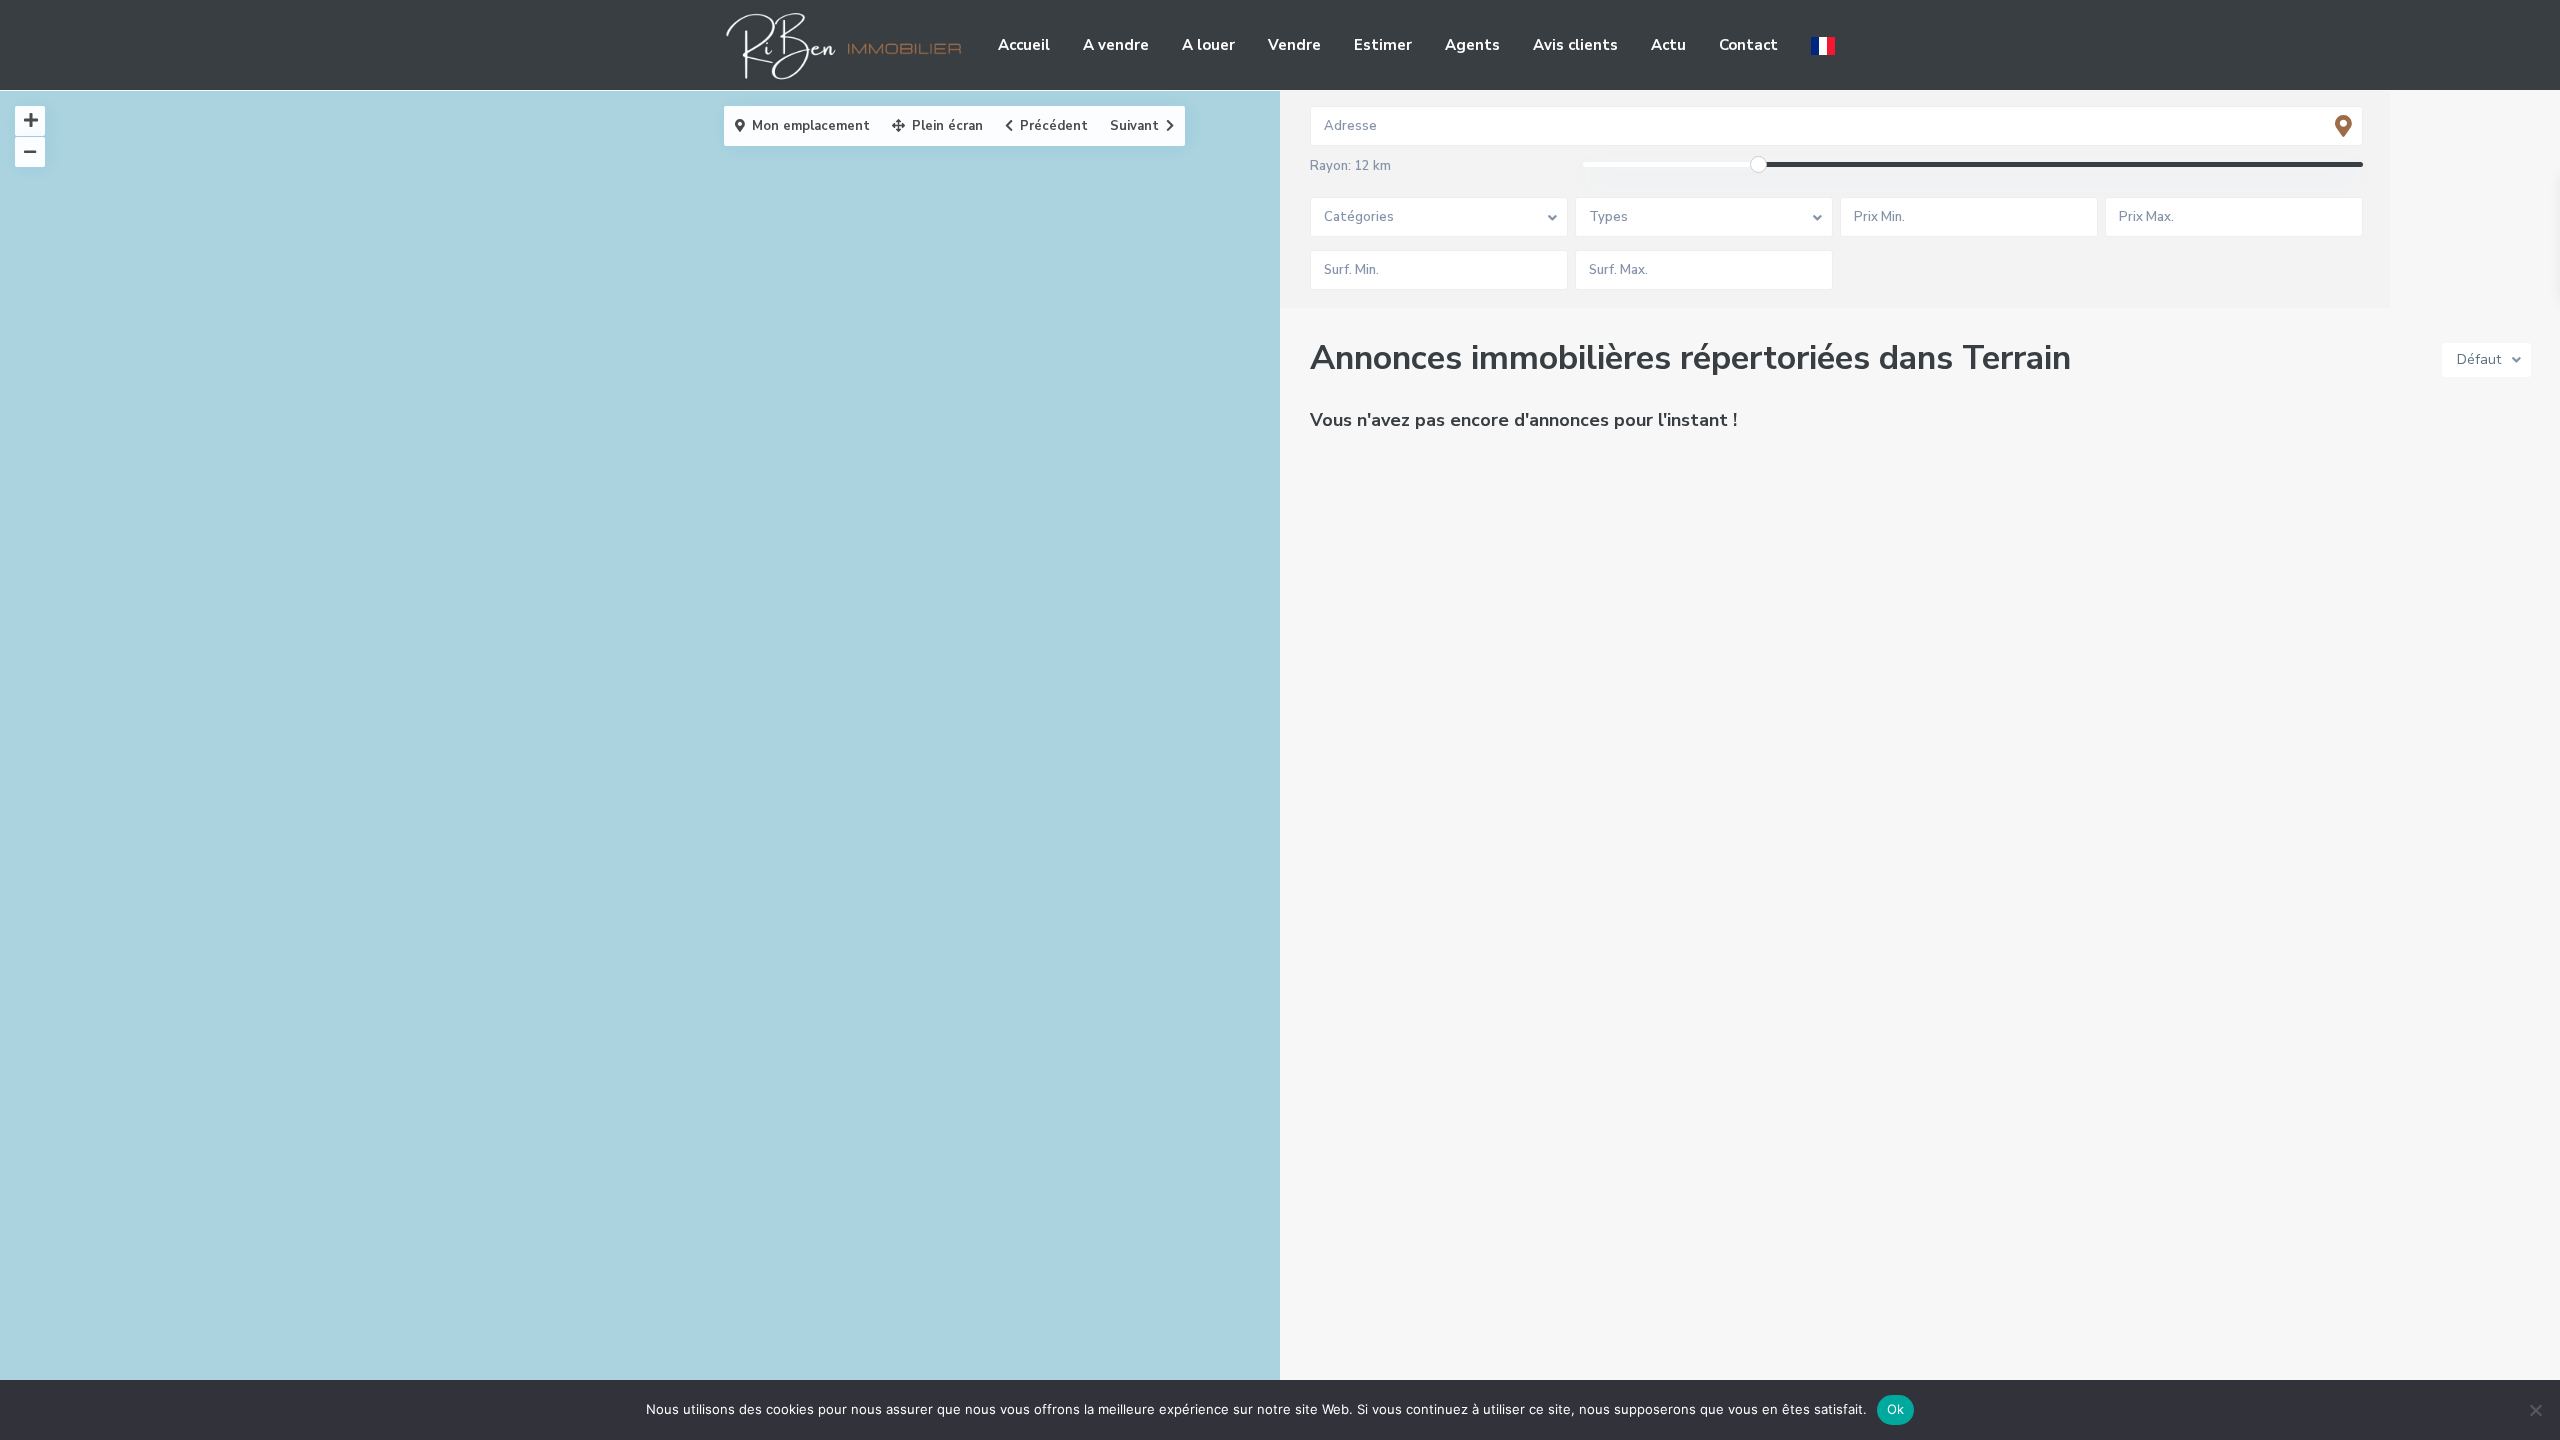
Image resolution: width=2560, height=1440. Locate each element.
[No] (2535, 1410)
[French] (1823, 45)
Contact (1748, 45)
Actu (1668, 45)
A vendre (1116, 45)
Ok (1896, 1409)
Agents (1472, 45)
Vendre (1294, 45)
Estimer (1383, 45)
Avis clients (1575, 45)
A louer (1208, 45)
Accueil (1024, 45)
